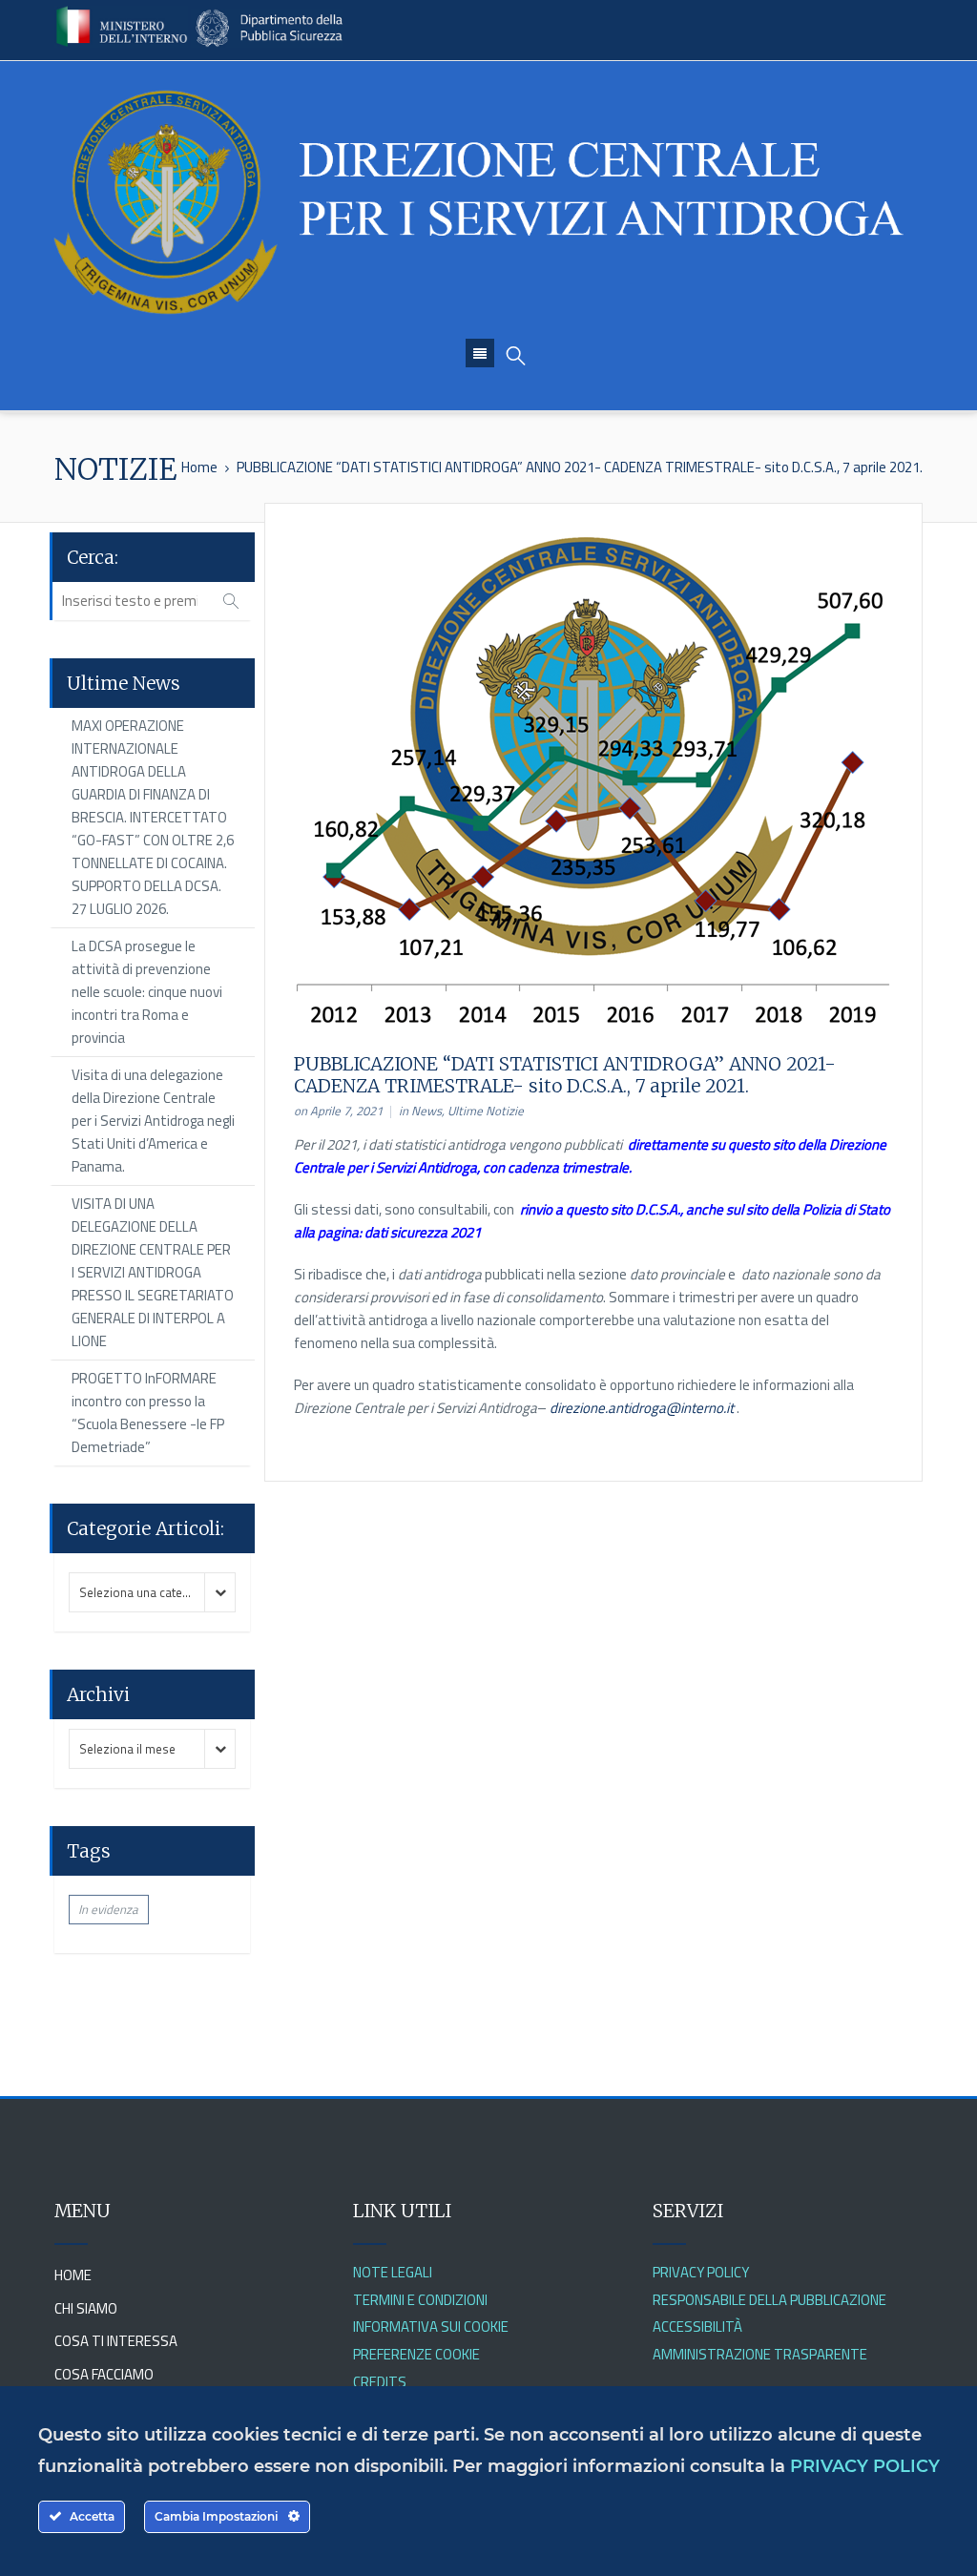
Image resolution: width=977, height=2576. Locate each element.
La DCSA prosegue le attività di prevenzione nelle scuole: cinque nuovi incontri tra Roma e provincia (147, 992)
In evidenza (108, 1909)
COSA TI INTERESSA (116, 2341)
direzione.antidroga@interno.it (642, 1408)
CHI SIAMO (86, 2308)
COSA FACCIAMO (104, 2374)
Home (199, 467)
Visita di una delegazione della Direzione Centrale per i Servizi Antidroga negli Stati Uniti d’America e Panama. (153, 1121)
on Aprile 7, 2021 (338, 1111)
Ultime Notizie (486, 1111)
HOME (73, 2275)
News (426, 1111)
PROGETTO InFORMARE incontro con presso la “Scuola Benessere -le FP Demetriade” (148, 1413)
